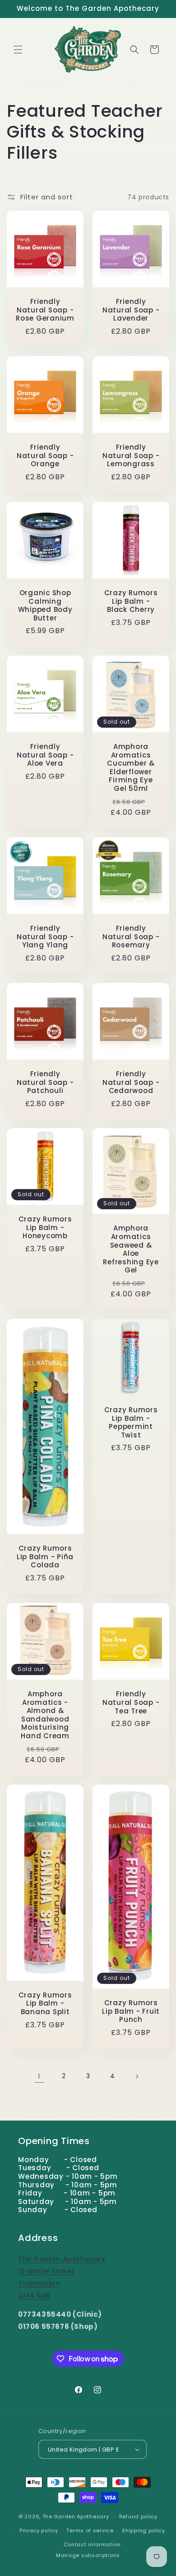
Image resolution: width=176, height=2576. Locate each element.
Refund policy (138, 2516)
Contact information (92, 2544)
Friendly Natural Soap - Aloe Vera (45, 755)
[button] (18, 50)
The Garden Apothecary (76, 2516)
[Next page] (137, 2076)
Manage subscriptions (88, 2555)
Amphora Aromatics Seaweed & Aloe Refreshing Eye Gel (131, 1250)
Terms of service (90, 2530)
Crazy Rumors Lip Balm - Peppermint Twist (131, 1423)
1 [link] (39, 2076)
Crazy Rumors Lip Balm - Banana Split (45, 2004)
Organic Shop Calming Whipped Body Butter (45, 606)
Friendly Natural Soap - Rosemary (131, 937)
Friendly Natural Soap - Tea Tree (131, 1703)
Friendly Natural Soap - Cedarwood (131, 1083)
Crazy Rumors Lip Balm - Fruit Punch (131, 2011)
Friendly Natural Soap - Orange (45, 456)
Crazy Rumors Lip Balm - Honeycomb (45, 1228)
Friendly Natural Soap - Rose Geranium (45, 310)
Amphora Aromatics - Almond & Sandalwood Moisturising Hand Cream (45, 1715)
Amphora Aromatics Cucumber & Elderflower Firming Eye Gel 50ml (131, 768)
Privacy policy (39, 2530)
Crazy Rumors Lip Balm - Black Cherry (131, 602)
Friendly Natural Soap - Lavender (131, 310)
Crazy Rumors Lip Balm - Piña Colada (45, 1557)
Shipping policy (144, 2530)
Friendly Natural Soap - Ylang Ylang (45, 937)
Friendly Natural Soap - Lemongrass (131, 456)
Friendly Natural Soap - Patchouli (45, 1083)
